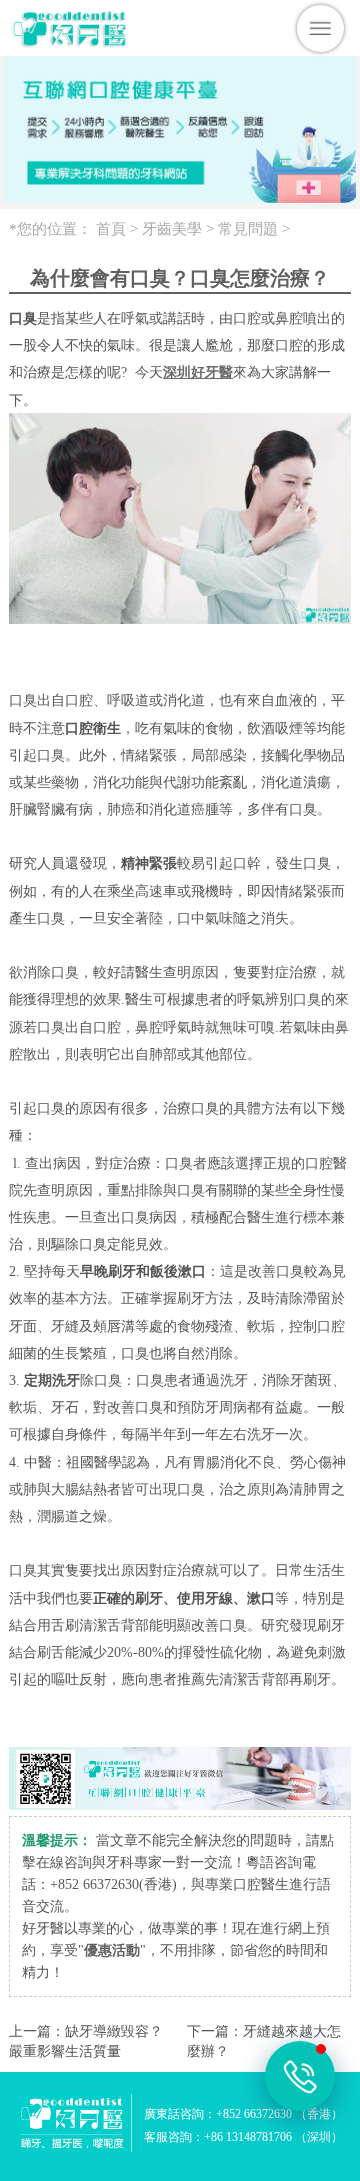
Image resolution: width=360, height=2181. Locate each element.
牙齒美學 (172, 229)
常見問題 (248, 229)
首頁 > (119, 229)
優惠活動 (112, 1950)
